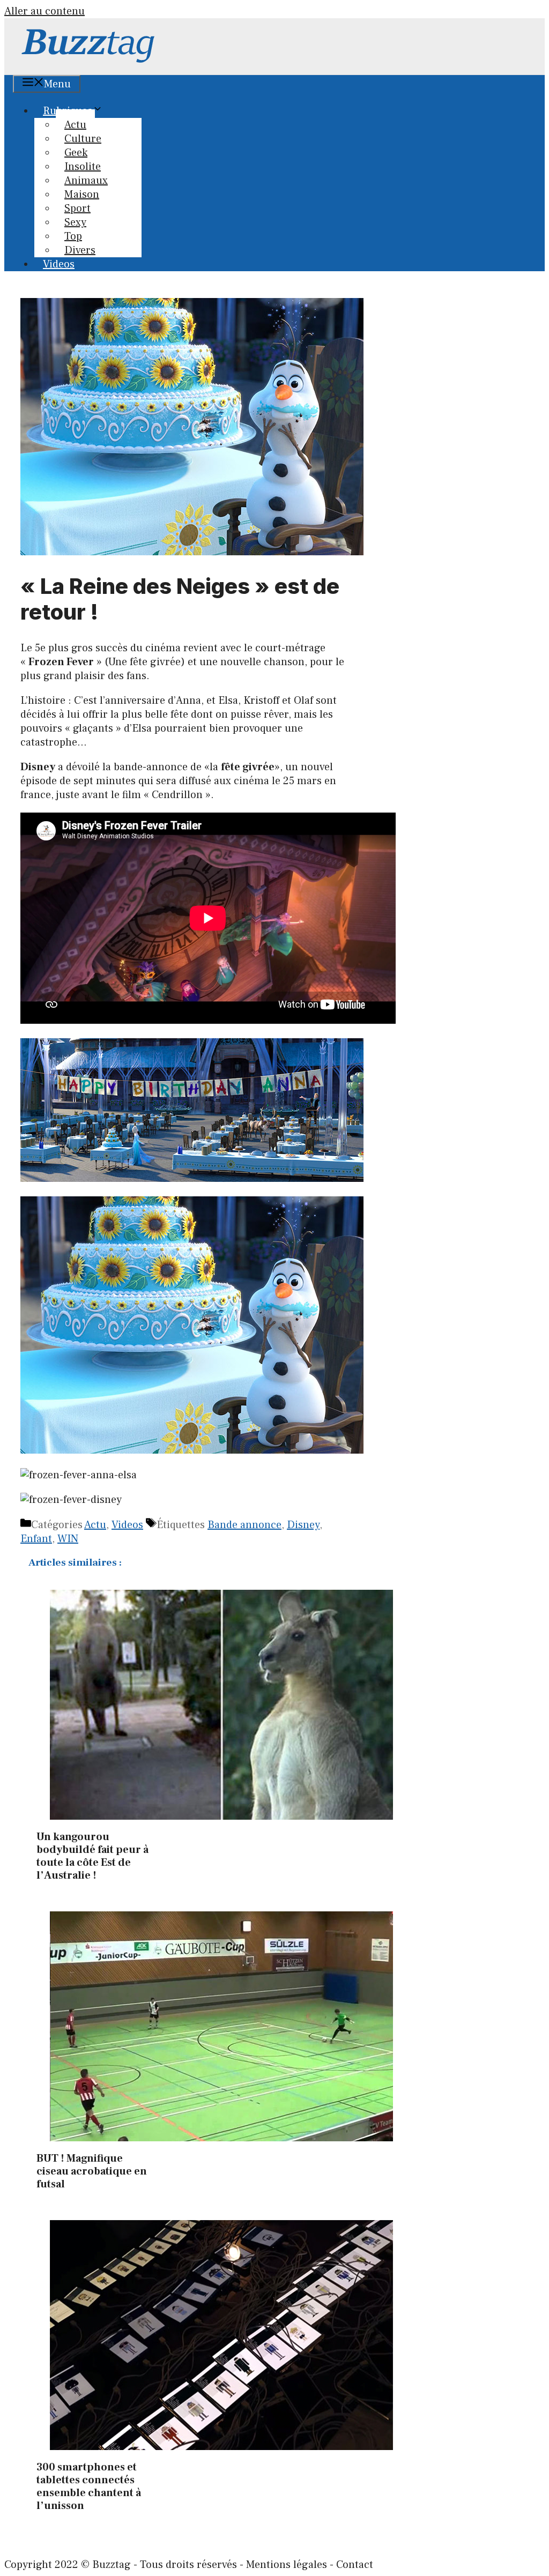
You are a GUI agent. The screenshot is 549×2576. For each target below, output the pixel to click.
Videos (59, 264)
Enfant (36, 1539)
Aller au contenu (44, 11)
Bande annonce (244, 1525)
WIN (68, 1539)
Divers (80, 250)
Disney (303, 1525)
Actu (95, 1525)
